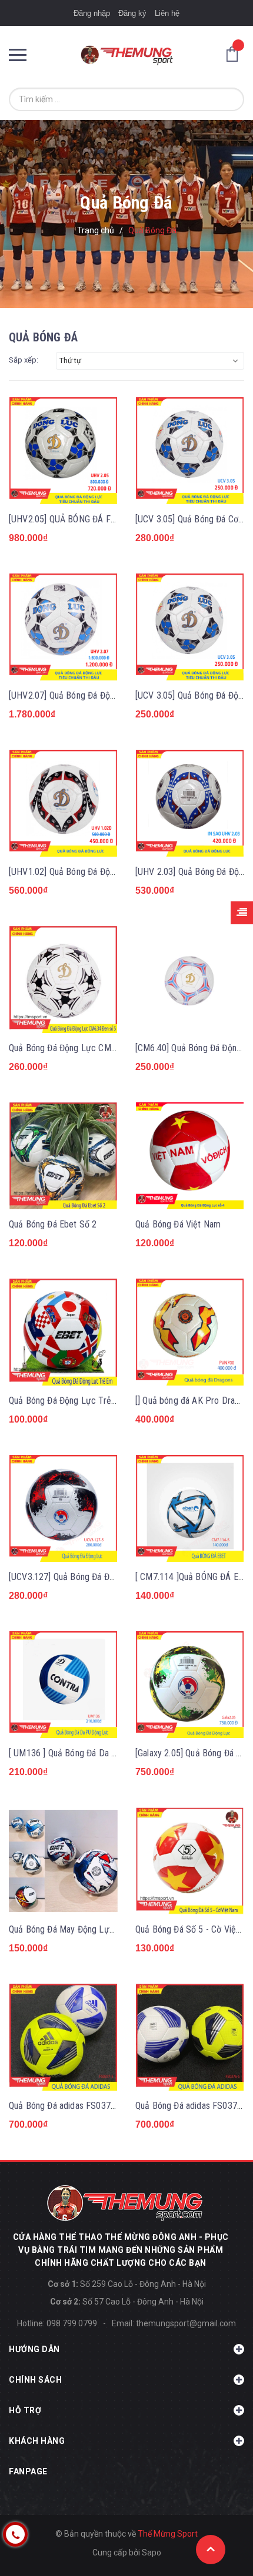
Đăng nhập (92, 13)
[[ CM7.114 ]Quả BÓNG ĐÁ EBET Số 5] (190, 1509)
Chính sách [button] (35, 2380)
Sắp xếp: (24, 360)
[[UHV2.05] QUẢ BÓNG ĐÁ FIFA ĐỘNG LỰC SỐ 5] (63, 451)
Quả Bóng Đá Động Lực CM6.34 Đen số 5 (86, 1048)
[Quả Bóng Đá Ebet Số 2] (63, 1156)
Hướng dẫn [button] (34, 2349)
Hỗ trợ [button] (25, 2410)
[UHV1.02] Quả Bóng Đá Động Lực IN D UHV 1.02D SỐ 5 (115, 872)
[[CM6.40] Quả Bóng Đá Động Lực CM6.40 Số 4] (190, 980)
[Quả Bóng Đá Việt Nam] (190, 1156)
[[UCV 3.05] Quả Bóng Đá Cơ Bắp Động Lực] (190, 451)
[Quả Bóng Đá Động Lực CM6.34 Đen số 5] (63, 980)
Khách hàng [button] (37, 2441)
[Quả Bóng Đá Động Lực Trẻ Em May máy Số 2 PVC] (63, 1332)
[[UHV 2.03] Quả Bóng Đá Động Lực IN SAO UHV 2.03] (190, 804)
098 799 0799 (72, 2323)
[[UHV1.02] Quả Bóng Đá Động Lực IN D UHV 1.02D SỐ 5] (63, 804)
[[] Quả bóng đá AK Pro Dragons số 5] (190, 1332)
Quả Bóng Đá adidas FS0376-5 (192, 2106)
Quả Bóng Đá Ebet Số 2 (53, 1224)
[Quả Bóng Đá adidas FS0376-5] (190, 2037)
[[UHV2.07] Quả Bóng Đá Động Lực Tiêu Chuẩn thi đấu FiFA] (63, 627)
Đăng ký (132, 13)
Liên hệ (167, 13)
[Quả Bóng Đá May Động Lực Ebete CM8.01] (63, 1861)
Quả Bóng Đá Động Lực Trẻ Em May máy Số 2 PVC (105, 1401)
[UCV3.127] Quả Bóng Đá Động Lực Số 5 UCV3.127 (104, 1577)
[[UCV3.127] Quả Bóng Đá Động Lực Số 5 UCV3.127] (63, 1509)
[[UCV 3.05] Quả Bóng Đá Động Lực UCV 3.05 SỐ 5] (190, 627)
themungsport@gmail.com (186, 2323)
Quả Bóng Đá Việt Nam (178, 1224)
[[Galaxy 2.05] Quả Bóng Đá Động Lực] (190, 1685)
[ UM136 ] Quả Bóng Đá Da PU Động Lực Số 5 (95, 1753)
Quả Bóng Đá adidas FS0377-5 (66, 2106)
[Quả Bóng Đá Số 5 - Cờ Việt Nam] (190, 1861)
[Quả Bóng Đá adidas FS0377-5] (63, 2037)
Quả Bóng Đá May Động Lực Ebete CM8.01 (89, 1929)
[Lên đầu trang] (211, 2550)
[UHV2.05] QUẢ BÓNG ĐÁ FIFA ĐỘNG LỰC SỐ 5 (98, 519)
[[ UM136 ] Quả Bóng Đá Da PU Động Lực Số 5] (63, 1685)
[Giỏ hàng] (235, 53)
